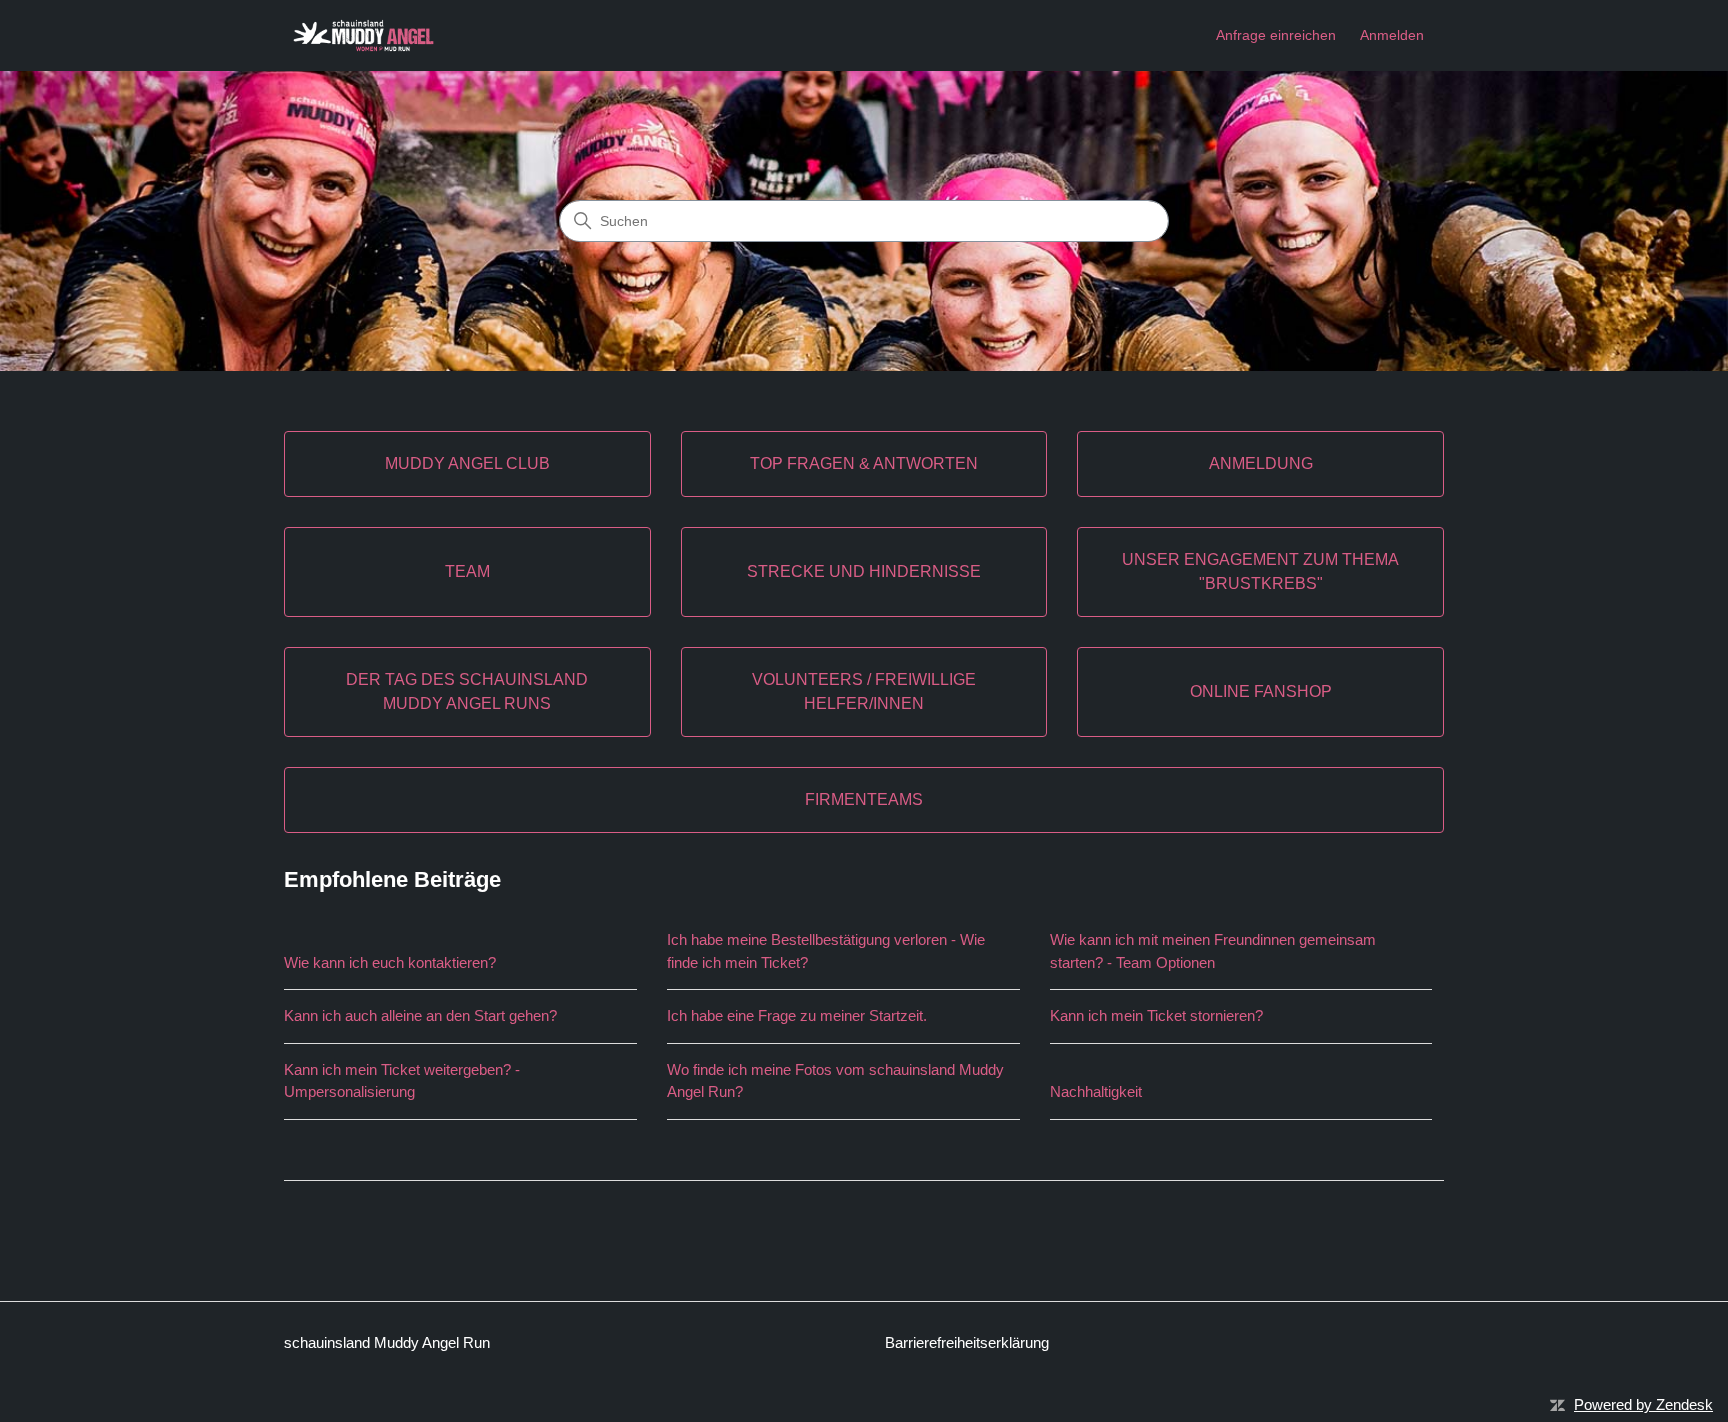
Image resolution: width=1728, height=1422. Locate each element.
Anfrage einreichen (1276, 35)
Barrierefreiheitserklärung (967, 1342)
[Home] (363, 35)
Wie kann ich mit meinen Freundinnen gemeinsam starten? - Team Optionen (1213, 951)
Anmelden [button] (1392, 35)
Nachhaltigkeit (1096, 1091)
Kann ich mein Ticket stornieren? (1156, 1015)
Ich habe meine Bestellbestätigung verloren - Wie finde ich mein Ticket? (826, 951)
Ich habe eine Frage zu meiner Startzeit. (797, 1015)
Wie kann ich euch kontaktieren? (390, 962)
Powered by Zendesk (1643, 1404)
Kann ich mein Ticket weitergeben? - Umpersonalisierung (402, 1081)
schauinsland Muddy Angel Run (387, 1342)
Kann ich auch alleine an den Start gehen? (420, 1015)
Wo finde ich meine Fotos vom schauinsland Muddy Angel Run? (835, 1081)
